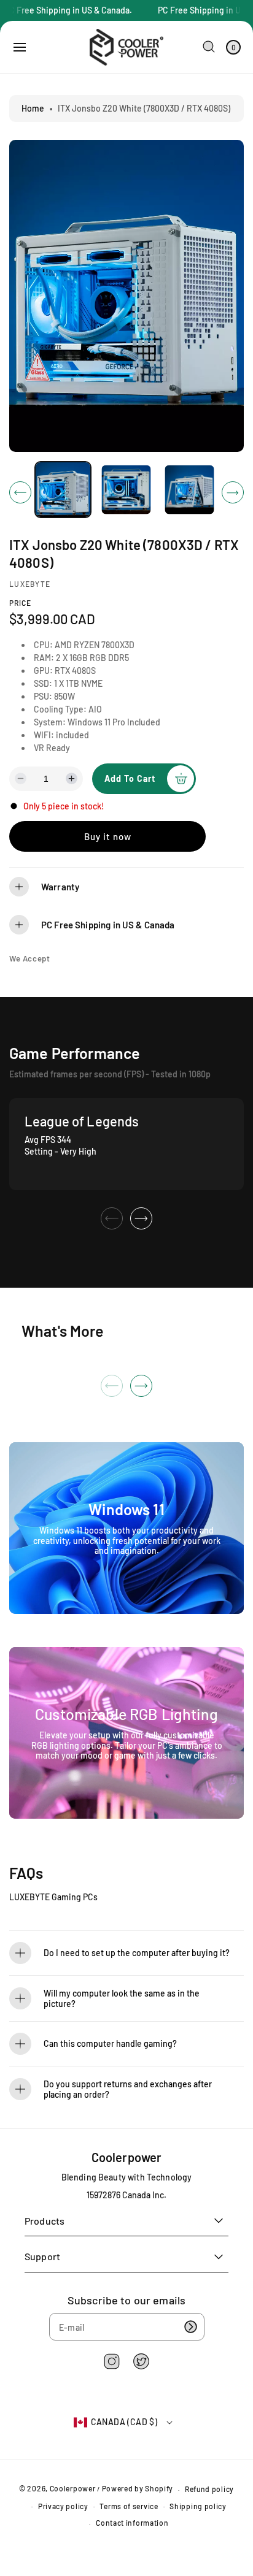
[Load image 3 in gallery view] (190, 490)
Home (33, 108)
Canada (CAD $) (124, 2422)
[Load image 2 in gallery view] (126, 490)
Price (20, 603)
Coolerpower (73, 2489)
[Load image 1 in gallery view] (63, 490)
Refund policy (209, 2489)
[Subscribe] (191, 2327)
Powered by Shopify (138, 2489)
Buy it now (108, 836)
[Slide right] (233, 492)
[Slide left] (20, 492)
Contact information (132, 2523)
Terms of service (129, 2506)
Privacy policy (63, 2506)
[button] (20, 47)
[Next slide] (141, 1218)
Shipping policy (198, 2506)
